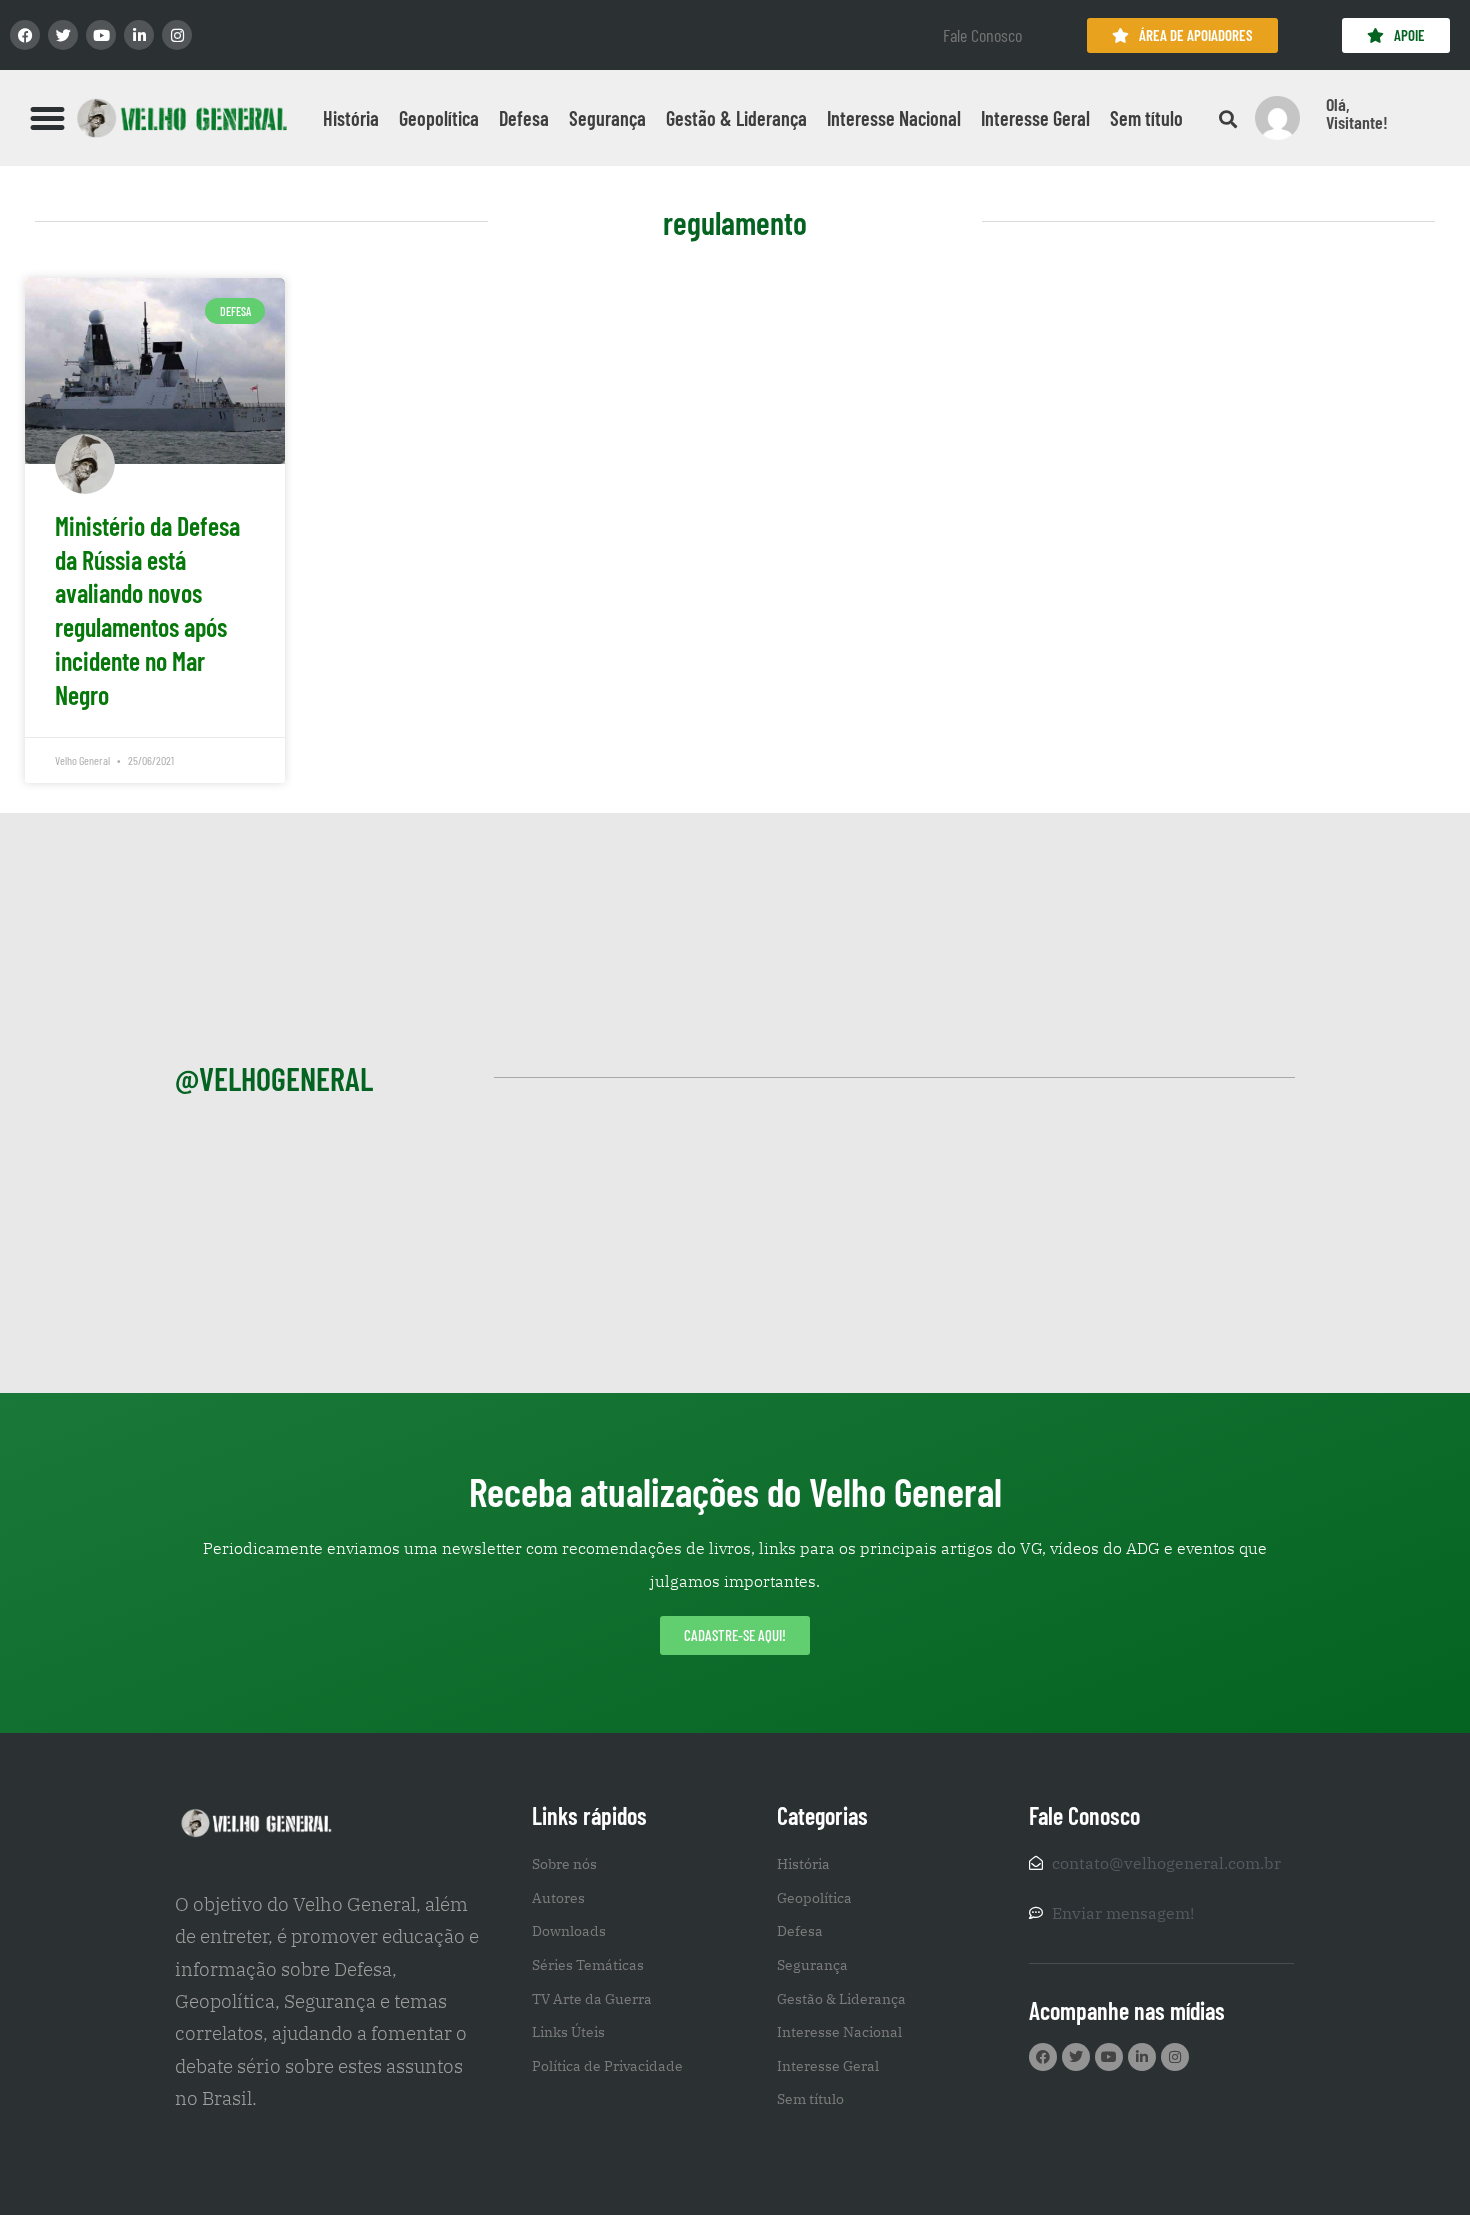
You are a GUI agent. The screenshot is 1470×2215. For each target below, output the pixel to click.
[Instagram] (177, 35)
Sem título (1146, 118)
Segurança (607, 118)
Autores (558, 1898)
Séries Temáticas (588, 1965)
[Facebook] (25, 35)
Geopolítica (439, 118)
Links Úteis (568, 2032)
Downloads (569, 1931)
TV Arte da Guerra (592, 1999)
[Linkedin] (139, 35)
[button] (48, 118)
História (351, 118)
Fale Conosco (982, 35)
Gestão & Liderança (736, 118)
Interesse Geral (1035, 118)
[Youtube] (101, 35)
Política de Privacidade (607, 2066)
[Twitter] (63, 35)
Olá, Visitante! (1357, 113)
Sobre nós (564, 1864)
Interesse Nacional (894, 118)
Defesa (524, 118)
